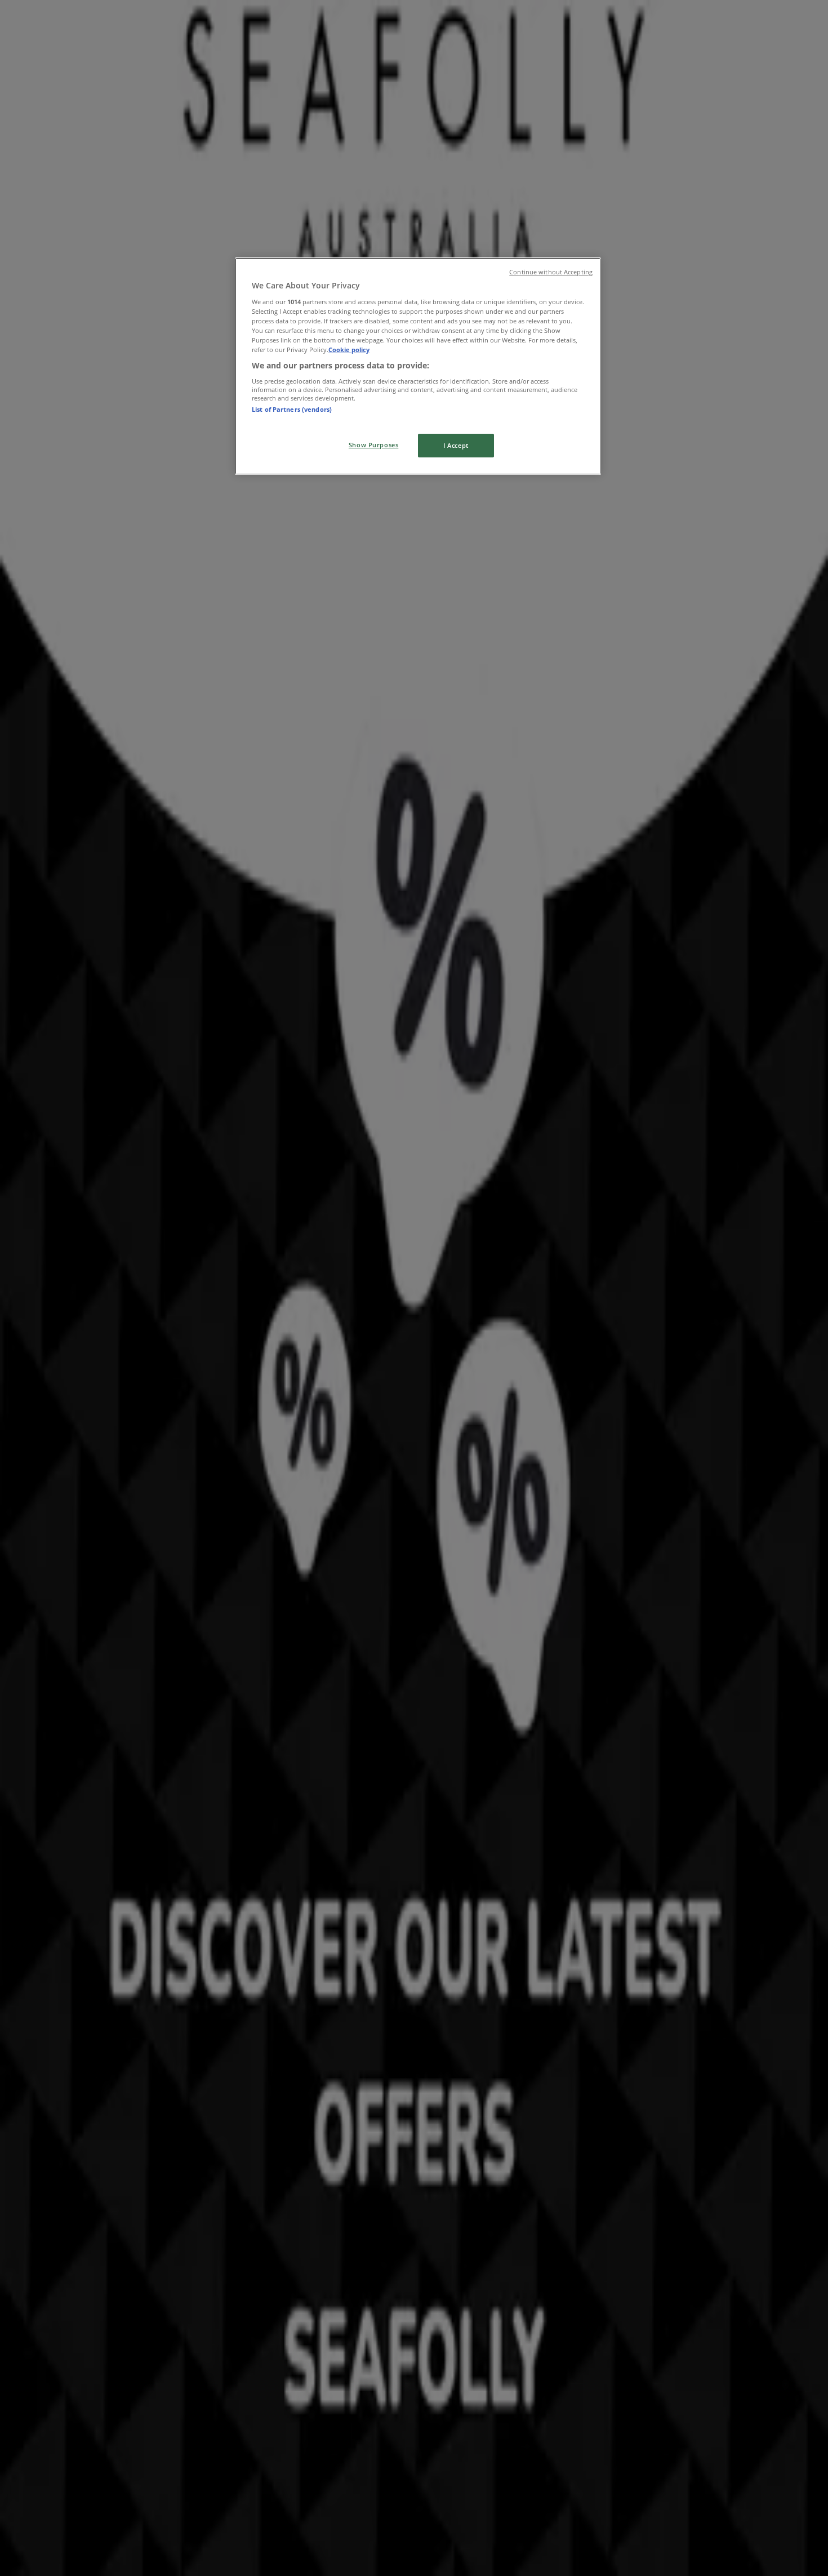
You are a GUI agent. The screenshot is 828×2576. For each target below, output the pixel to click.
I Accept (456, 445)
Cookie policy (349, 350)
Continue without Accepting (551, 272)
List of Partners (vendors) (292, 409)
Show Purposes (373, 445)
